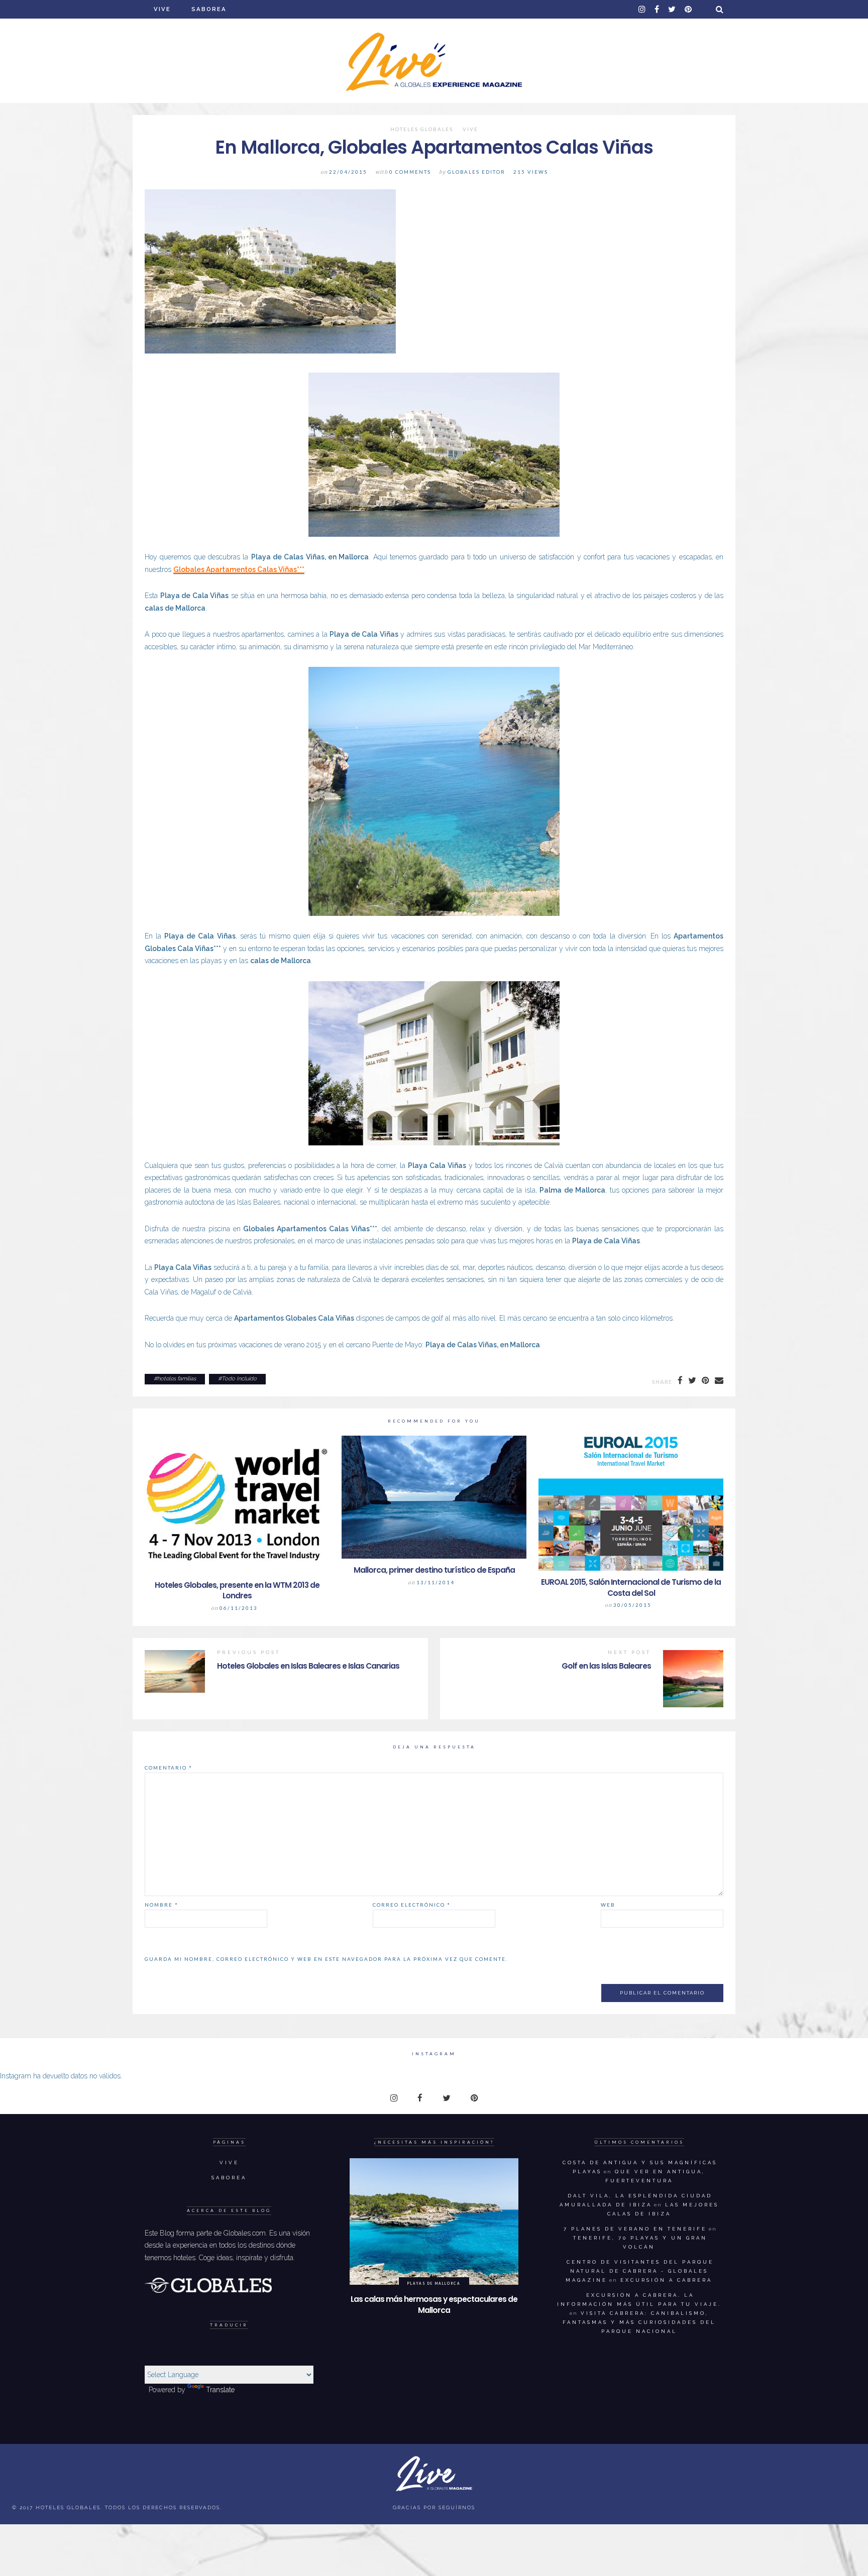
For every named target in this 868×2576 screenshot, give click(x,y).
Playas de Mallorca (434, 2283)
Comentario (169, 1768)
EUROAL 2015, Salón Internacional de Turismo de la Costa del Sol (631, 1588)
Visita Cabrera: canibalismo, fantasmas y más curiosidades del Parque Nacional (639, 2322)
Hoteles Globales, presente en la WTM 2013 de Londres (237, 1591)
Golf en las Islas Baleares (606, 1666)
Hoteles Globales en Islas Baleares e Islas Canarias (308, 1666)
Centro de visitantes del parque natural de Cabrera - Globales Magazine (640, 2271)
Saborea (209, 9)
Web (608, 1905)
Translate (220, 2390)
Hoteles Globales (422, 130)
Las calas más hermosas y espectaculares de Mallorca (434, 2305)
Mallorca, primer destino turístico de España (434, 1570)
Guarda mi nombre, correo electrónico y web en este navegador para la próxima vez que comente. (326, 1959)
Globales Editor (476, 172)
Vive (162, 9)
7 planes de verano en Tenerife (635, 2229)
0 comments (410, 172)
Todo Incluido (239, 1379)
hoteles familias (177, 1379)
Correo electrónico (412, 1905)
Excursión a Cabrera (666, 2280)
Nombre (161, 1905)
